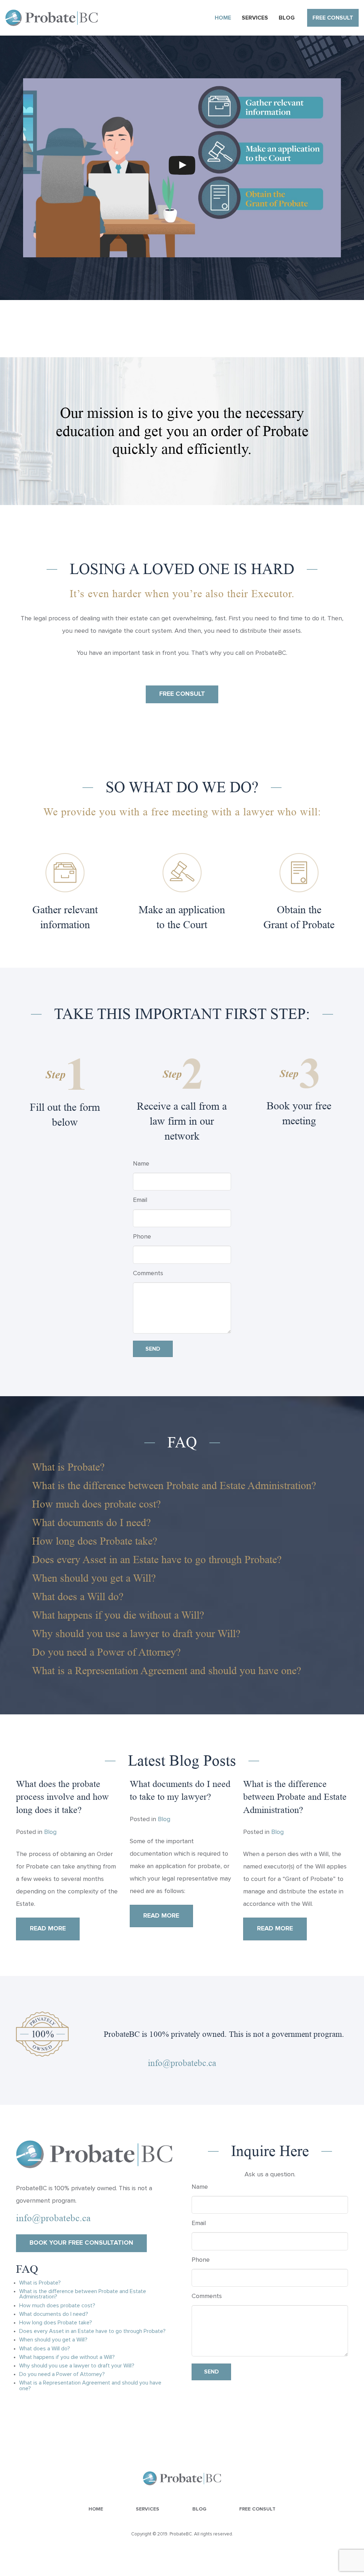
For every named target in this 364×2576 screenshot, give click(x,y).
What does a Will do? (78, 1596)
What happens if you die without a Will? (118, 1615)
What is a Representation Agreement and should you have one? (167, 1670)
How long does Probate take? (95, 1541)
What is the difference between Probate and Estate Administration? (174, 1485)
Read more (48, 1929)
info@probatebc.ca (182, 2063)
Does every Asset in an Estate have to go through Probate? (157, 1559)
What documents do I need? (91, 1522)
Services (148, 2509)
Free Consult (257, 2509)
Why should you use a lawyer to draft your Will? (136, 1633)
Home (96, 2509)
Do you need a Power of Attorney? (106, 1652)
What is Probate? (68, 1467)
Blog (50, 1832)
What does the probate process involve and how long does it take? (62, 1797)
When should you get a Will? (94, 1578)
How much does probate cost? (96, 1504)
